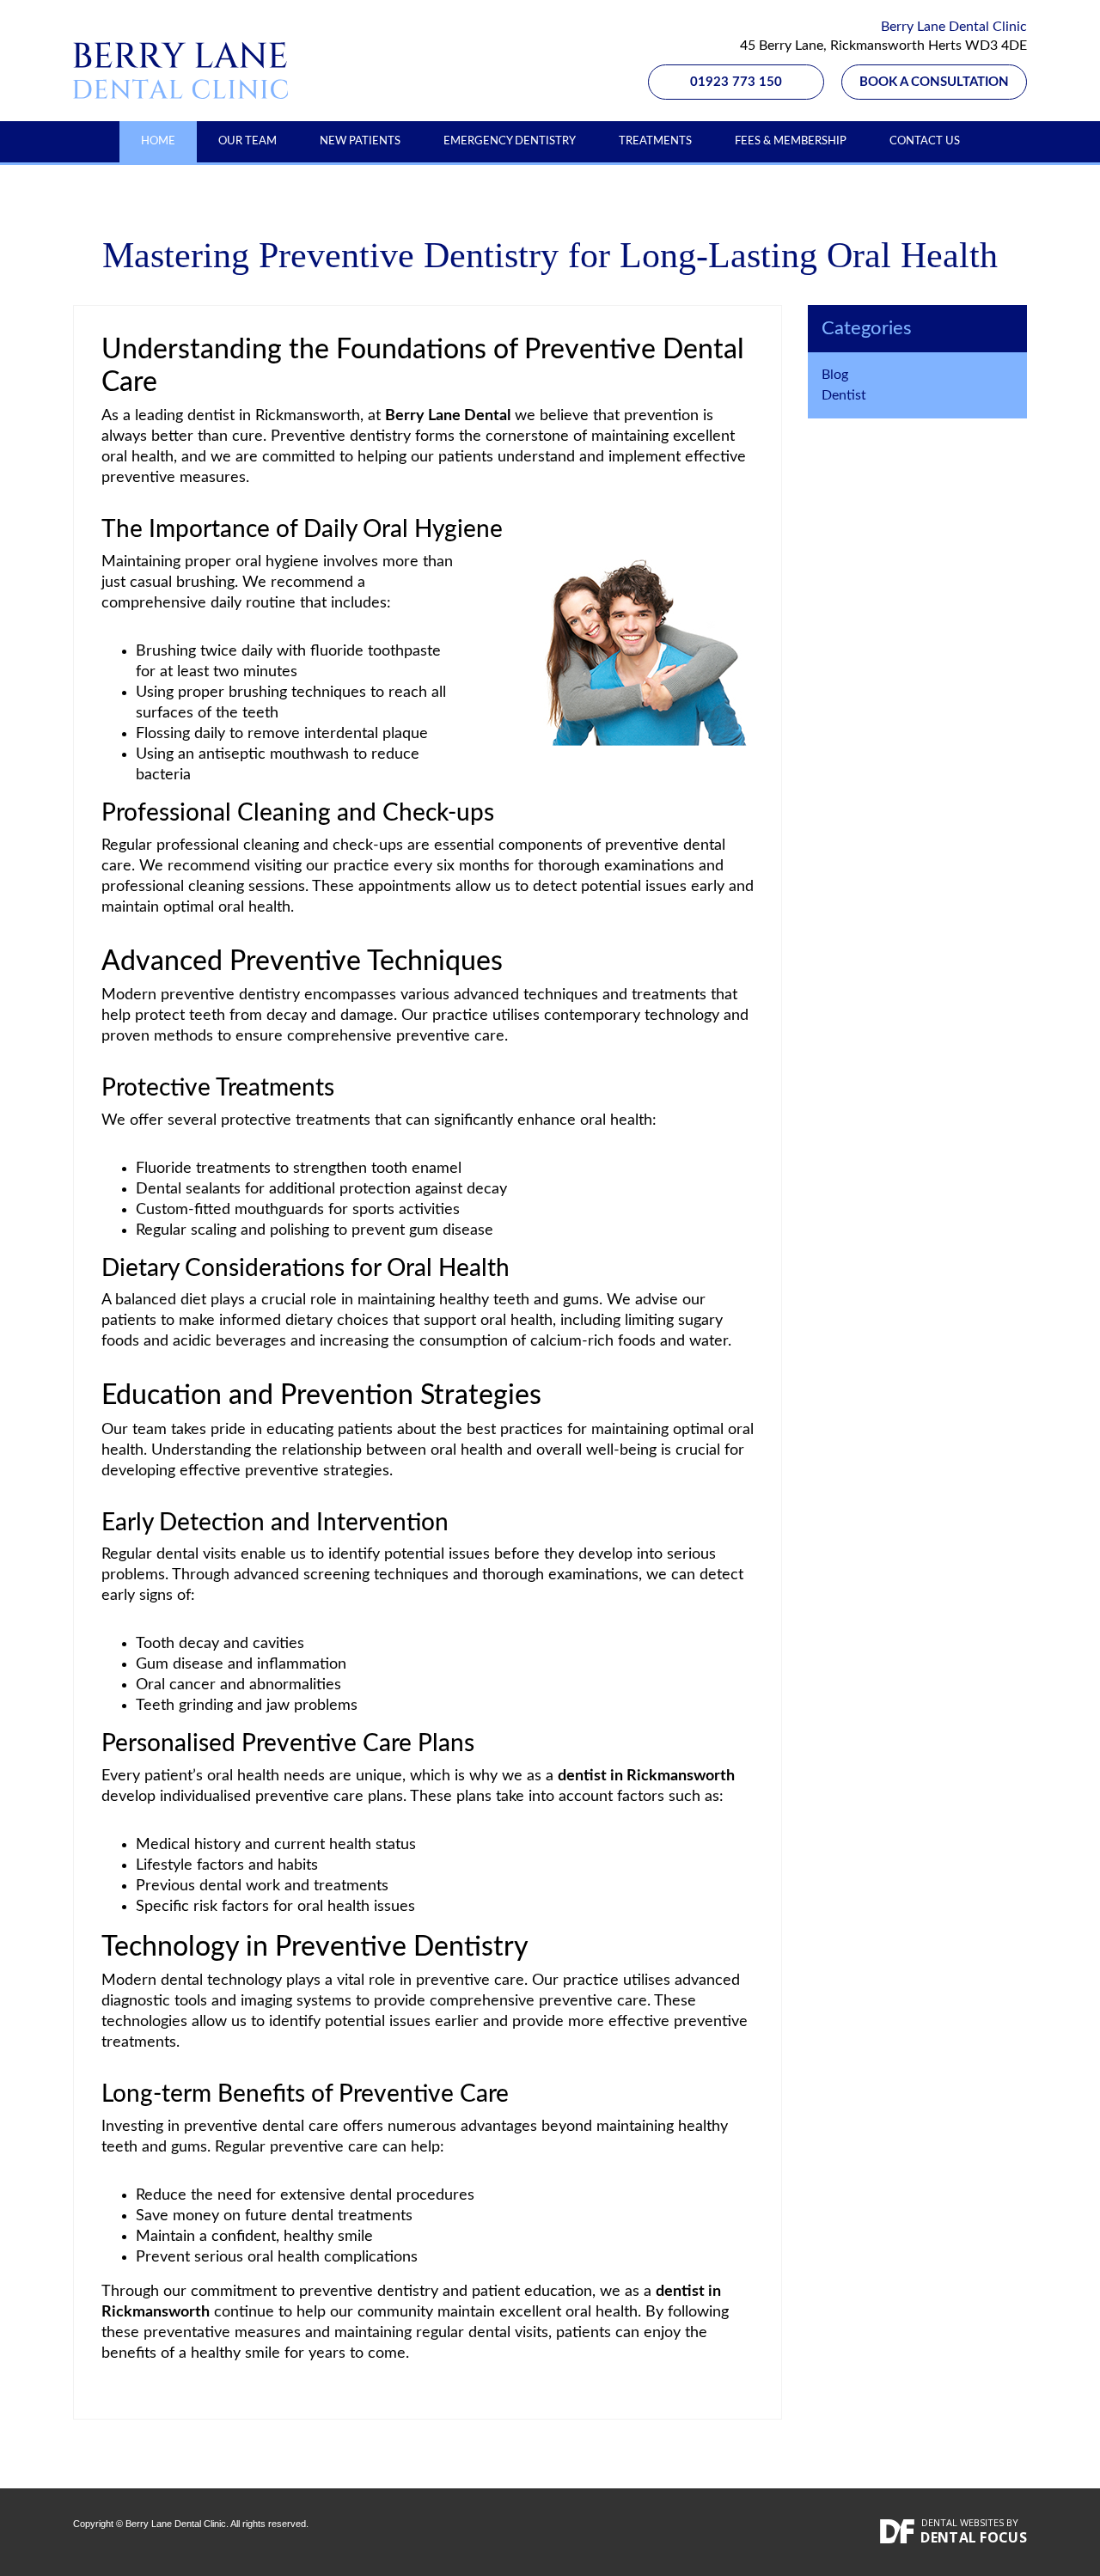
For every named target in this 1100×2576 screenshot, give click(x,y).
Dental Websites (962, 2522)
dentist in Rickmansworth (274, 416)
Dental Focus (974, 2537)
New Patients (360, 141)
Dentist (844, 395)
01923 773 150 (736, 82)
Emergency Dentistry (510, 141)
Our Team (247, 141)
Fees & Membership (791, 141)
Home (158, 141)
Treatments (655, 141)
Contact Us (925, 141)
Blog (835, 375)
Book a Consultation (934, 82)
